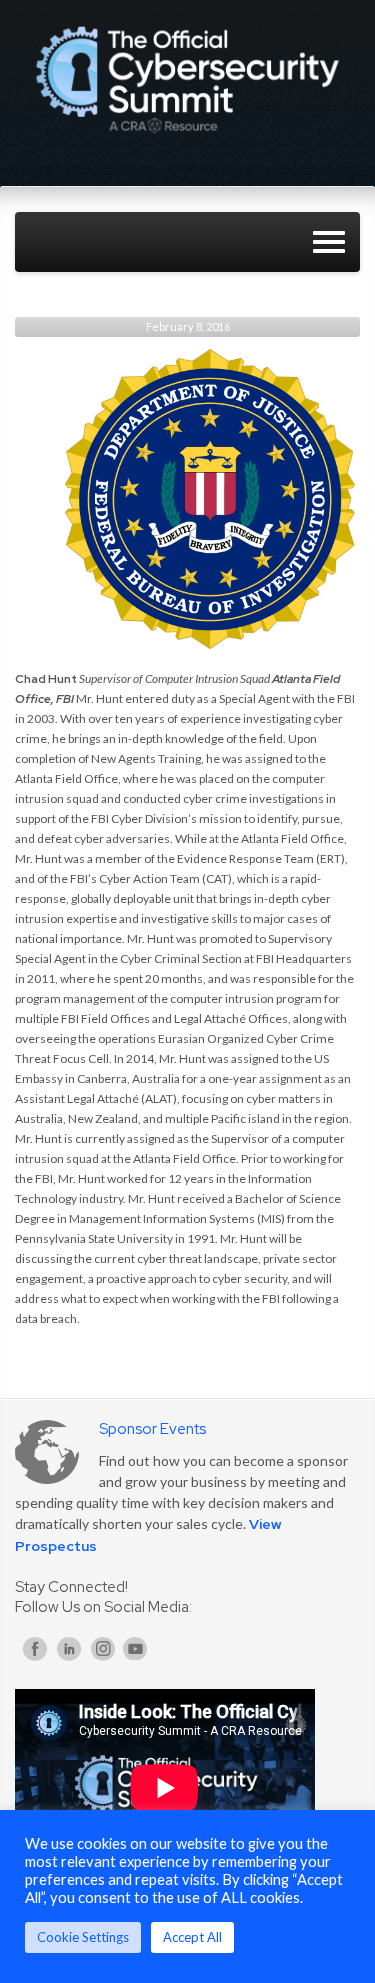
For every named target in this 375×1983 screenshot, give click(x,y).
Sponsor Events (152, 1429)
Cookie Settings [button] (83, 1937)
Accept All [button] (192, 1937)
